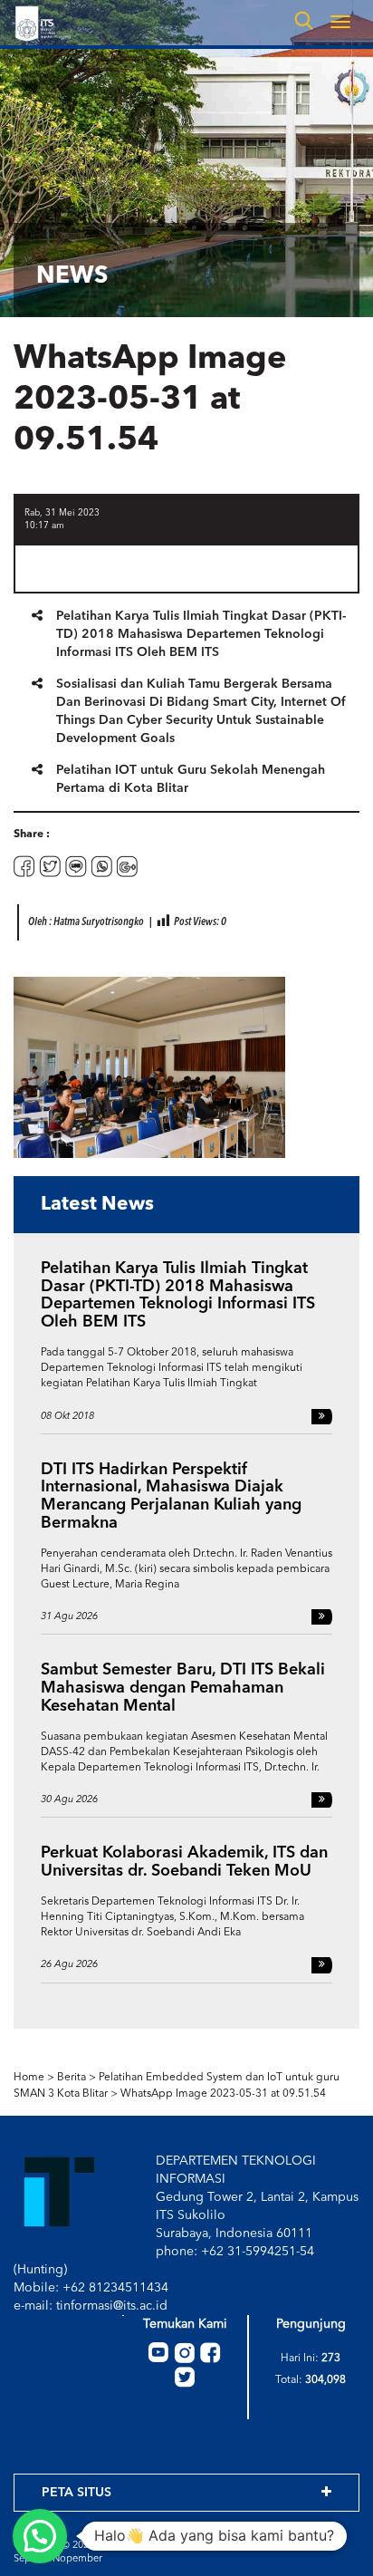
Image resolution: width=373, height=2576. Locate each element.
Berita (72, 2078)
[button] (40, 2536)
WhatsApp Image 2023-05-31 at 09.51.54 (223, 2094)
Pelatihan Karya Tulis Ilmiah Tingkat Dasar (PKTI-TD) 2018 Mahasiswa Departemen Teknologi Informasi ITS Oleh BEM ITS (201, 634)
